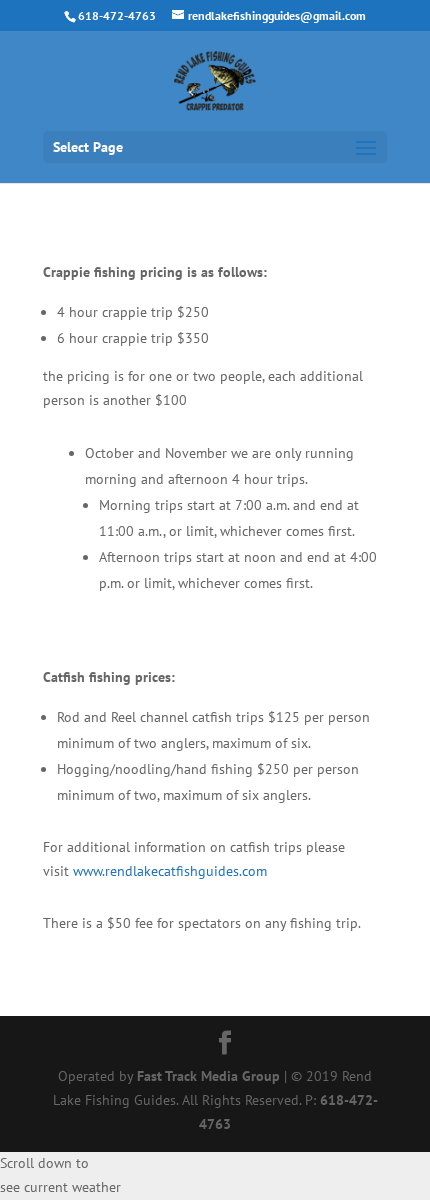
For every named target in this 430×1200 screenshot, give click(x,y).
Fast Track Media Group (208, 1076)
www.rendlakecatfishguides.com (170, 871)
